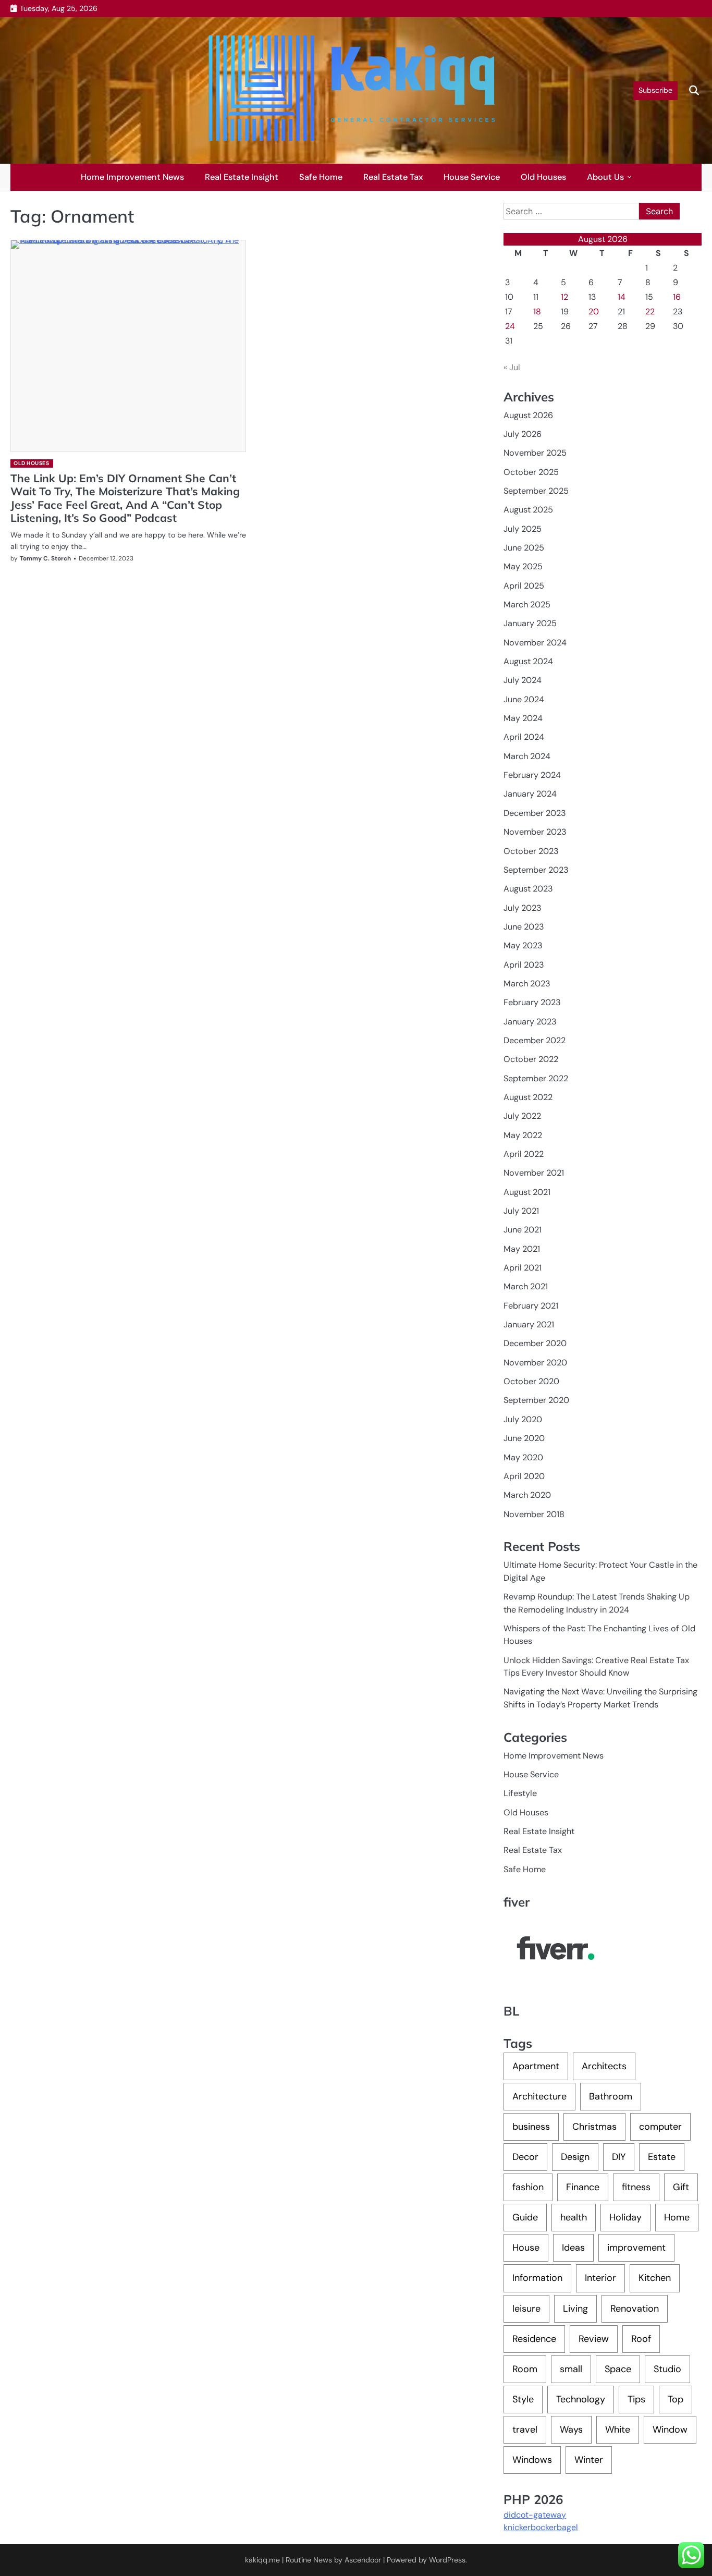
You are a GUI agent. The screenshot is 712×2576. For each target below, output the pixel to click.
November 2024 (535, 643)
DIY (619, 2157)
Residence (534, 2339)
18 (537, 312)
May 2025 (523, 566)
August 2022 (528, 1097)
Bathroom (611, 2096)
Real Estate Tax (393, 177)
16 (677, 297)
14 (622, 297)
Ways (571, 2430)
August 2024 (528, 661)
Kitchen (655, 2278)
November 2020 (535, 1363)
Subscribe (655, 90)
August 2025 (528, 510)
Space (618, 2369)
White (618, 2430)
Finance (583, 2187)
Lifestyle (520, 1793)
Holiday (625, 2217)
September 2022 (536, 1078)
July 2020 (523, 1419)
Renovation (635, 2309)
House (526, 2248)
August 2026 (528, 415)
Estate (662, 2157)
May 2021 (522, 1249)
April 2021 (523, 1268)
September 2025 (536, 491)
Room (525, 2369)
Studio (667, 2369)
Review (594, 2339)
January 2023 (530, 1022)
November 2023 (535, 832)
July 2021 (521, 1211)
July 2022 (522, 1116)
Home (677, 2217)
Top (676, 2399)
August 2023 (528, 889)
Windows (532, 2460)
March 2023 (527, 984)
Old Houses (543, 177)
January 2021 (529, 1324)
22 (650, 312)
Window (670, 2430)
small (571, 2369)
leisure (526, 2309)
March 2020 (527, 1495)
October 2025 (531, 472)
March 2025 (527, 605)
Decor (525, 2157)
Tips (636, 2399)
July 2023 (523, 908)
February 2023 (532, 1002)
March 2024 (527, 756)
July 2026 (523, 434)
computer (660, 2127)
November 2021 (534, 1173)
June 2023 (524, 927)
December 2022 (535, 1040)
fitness (636, 2187)
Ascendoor (363, 2560)
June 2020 (524, 1438)
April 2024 (524, 737)
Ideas (573, 2248)
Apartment (536, 2066)
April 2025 (524, 586)
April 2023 (524, 965)
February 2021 (531, 1306)
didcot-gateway (535, 2515)
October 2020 (531, 1381)
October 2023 (531, 851)
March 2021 (526, 1286)
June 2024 (524, 699)
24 (510, 326)
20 (594, 312)
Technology (581, 2399)
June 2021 (523, 1230)
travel (525, 2430)
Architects (604, 2066)
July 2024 (523, 680)
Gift (681, 2187)
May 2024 (523, 718)
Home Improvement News (132, 177)
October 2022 (531, 1059)
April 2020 (524, 1476)
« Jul (512, 367)
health (574, 2217)
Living (575, 2309)
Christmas (594, 2127)
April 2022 (524, 1154)
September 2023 (536, 870)
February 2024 (532, 775)
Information (537, 2278)
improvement (636, 2248)
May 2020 (523, 1457)
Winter (589, 2460)
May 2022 (523, 1135)
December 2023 (535, 813)
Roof (641, 2339)
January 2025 (530, 623)
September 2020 (536, 1400)
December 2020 (535, 1343)
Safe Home (321, 177)
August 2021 (527, 1192)
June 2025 (524, 548)
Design (575, 2157)
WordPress (447, 2560)
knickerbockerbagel (541, 2527)
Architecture (539, 2096)
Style (523, 2399)
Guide (525, 2217)
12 (564, 297)
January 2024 (530, 794)
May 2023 (523, 945)
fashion (528, 2187)
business (531, 2127)
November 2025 (535, 453)
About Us (605, 177)
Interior (600, 2278)
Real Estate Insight (242, 177)
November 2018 (534, 1514)
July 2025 (523, 529)
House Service (472, 177)
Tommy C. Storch (45, 558)
